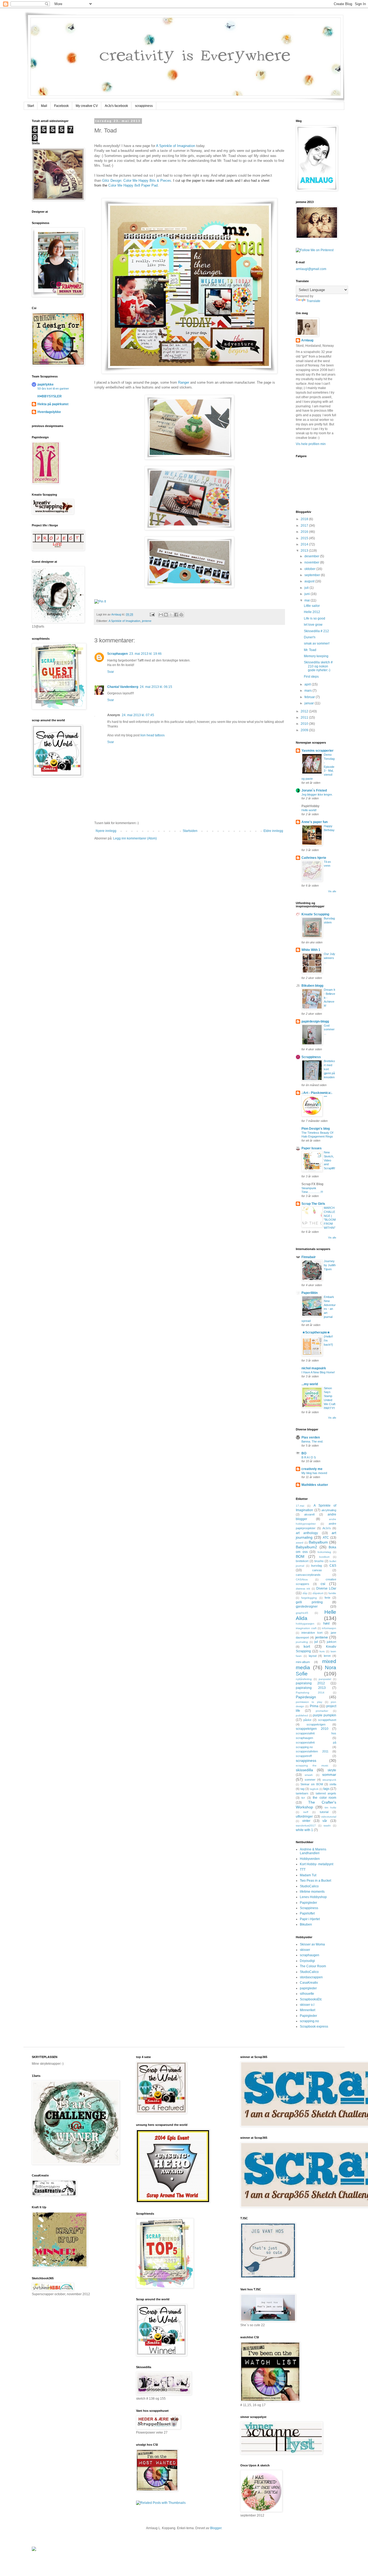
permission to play (309, 1702)
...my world (310, 1384)
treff (306, 1812)
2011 (305, 717)
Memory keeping (316, 656)
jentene (147, 621)
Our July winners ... (329, 958)
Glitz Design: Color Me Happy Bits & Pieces (137, 181)
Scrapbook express (314, 2026)
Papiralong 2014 (310, 1693)
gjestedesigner (307, 1606)
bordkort (324, 1557)
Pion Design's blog (316, 1129)
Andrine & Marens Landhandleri (313, 1851)
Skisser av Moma (312, 1944)
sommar (329, 1774)
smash (309, 1775)
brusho (319, 1561)
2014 (305, 544)
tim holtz (330, 1807)
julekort (331, 1642)
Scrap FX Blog (312, 1184)
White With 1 (311, 950)
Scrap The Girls (313, 1204)
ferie (327, 1598)
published (302, 1715)
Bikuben (306, 1924)
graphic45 (302, 1613)
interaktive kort (312, 1633)
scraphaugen (310, 1955)
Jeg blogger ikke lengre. (317, 794)
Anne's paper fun (315, 822)
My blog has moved (314, 1473)
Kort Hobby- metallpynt (317, 1864)
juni (308, 594)
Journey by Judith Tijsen (330, 1265)
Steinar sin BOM (312, 1784)
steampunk (329, 1780)
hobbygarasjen (305, 1624)
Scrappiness (311, 1057)
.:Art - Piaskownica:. (317, 1093)
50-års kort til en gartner (53, 388)
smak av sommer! (317, 643)
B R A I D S (309, 1457)
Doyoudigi (307, 1961)
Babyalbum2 (306, 1547)
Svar (111, 672)
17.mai (300, 1506)
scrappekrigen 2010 (312, 1729)
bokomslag (324, 1552)
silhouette (307, 1994)
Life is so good (315, 618)
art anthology (307, 1533)
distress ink (303, 1589)
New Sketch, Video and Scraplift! (329, 1160)
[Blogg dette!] (166, 615)
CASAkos (302, 1579)
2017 (305, 526)
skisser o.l (307, 2005)
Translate (313, 301)
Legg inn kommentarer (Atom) (135, 838)
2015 (305, 538)
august (310, 581)
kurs (322, 1651)
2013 (305, 551)
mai (308, 600)
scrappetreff (304, 1756)
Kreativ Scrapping (315, 914)
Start (31, 106)
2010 (305, 724)
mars (308, 691)
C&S (333, 1566)
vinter (306, 1821)
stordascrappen (311, 1977)
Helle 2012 (312, 612)
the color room (324, 1798)
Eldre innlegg (273, 831)
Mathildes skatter (315, 1485)
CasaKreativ (309, 1983)
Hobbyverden (310, 1859)
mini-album (303, 1662)
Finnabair (309, 1257)
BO (304, 1453)
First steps (311, 677)
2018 (305, 519)
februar (310, 697)
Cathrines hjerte (314, 858)
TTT (303, 1870)
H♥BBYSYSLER (50, 396)
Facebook (61, 106)
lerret (327, 1656)
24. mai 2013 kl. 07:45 (138, 715)
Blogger (216, 2528)
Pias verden (311, 1437)
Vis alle (332, 891)
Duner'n (310, 637)
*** (325, 1097)
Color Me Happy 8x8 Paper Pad (133, 185)
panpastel (325, 1679)
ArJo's (327, 1528)
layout (313, 1656)
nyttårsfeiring (304, 1679)
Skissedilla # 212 (316, 631)
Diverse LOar (326, 1588)
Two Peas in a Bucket (315, 1881)
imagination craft (306, 1628)
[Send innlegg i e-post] (152, 614)
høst (326, 1623)
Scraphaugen (117, 654)
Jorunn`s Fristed (314, 790)
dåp (305, 1593)
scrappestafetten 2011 (312, 1751)
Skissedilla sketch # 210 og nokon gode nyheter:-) (318, 666)
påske (307, 1720)
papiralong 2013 (311, 1688)
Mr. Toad (310, 650)
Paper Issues (312, 1148)
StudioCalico (309, 1886)
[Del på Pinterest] (181, 615)
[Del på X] (171, 615)
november (312, 562)
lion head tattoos (152, 735)
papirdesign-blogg (315, 1021)
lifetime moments (312, 1892)
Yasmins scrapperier (317, 751)
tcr (303, 1798)
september (313, 575)
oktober (310, 569)
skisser (305, 1950)
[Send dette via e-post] (161, 615)
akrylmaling (329, 1510)
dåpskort (318, 1593)
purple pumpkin (325, 1715)
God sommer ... (329, 1030)
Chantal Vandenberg (123, 687)
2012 (305, 711)
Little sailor (312, 606)
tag (302, 1789)
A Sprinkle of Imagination (176, 146)
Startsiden (190, 831)
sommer (310, 1780)
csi (323, 1584)
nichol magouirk (314, 1368)
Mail (44, 106)
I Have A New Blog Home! (318, 1372)
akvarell (309, 1514)
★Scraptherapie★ (316, 1332)
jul (316, 1642)
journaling (302, 1642)
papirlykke (46, 384)
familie (332, 1593)
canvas (317, 1570)
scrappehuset (327, 1720)
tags (326, 1789)
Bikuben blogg (312, 986)
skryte (332, 1770)
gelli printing (309, 1602)
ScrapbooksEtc (311, 1999)
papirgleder (308, 1988)
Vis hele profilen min (311, 444)
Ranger (184, 382)
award (300, 1543)
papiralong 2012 (310, 1683)
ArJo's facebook (116, 106)
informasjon (329, 1628)
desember (312, 556)
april (308, 684)
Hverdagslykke (49, 412)
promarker (322, 1711)
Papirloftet (307, 1913)
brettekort (302, 1561)
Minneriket (308, 2010)
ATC (326, 1538)
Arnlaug (117, 614)
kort (307, 1646)
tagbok (314, 1789)
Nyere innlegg (106, 831)
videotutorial (329, 1817)
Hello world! (309, 810)
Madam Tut (308, 1875)
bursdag (317, 1566)
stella (333, 1784)
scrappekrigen (316, 1724)
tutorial (324, 1812)
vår (325, 1821)
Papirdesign (306, 1697)
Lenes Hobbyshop (313, 1897)
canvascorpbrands (308, 1575)
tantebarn (302, 1793)
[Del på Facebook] (176, 615)
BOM (300, 1556)
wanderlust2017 (306, 1826)
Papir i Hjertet (310, 1919)
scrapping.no (309, 2021)
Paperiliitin (310, 1293)
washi (327, 1826)
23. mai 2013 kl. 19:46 (145, 654)
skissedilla (304, 1770)
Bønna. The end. (312, 1441)
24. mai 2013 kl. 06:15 (156, 687)
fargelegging (309, 1598)
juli (307, 588)
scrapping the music (312, 1765)
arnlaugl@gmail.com (311, 269)
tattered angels (326, 1793)
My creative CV (87, 106)
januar (310, 703)
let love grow (313, 625)
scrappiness (144, 106)
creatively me (312, 1469)
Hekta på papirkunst (53, 404)
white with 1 (304, 1830)
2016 (305, 532)
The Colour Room (313, 1966)
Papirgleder (308, 1903)
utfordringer (304, 1816)
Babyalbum (318, 1542)
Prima (314, 1706)
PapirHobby (310, 806)
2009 (305, 730)
